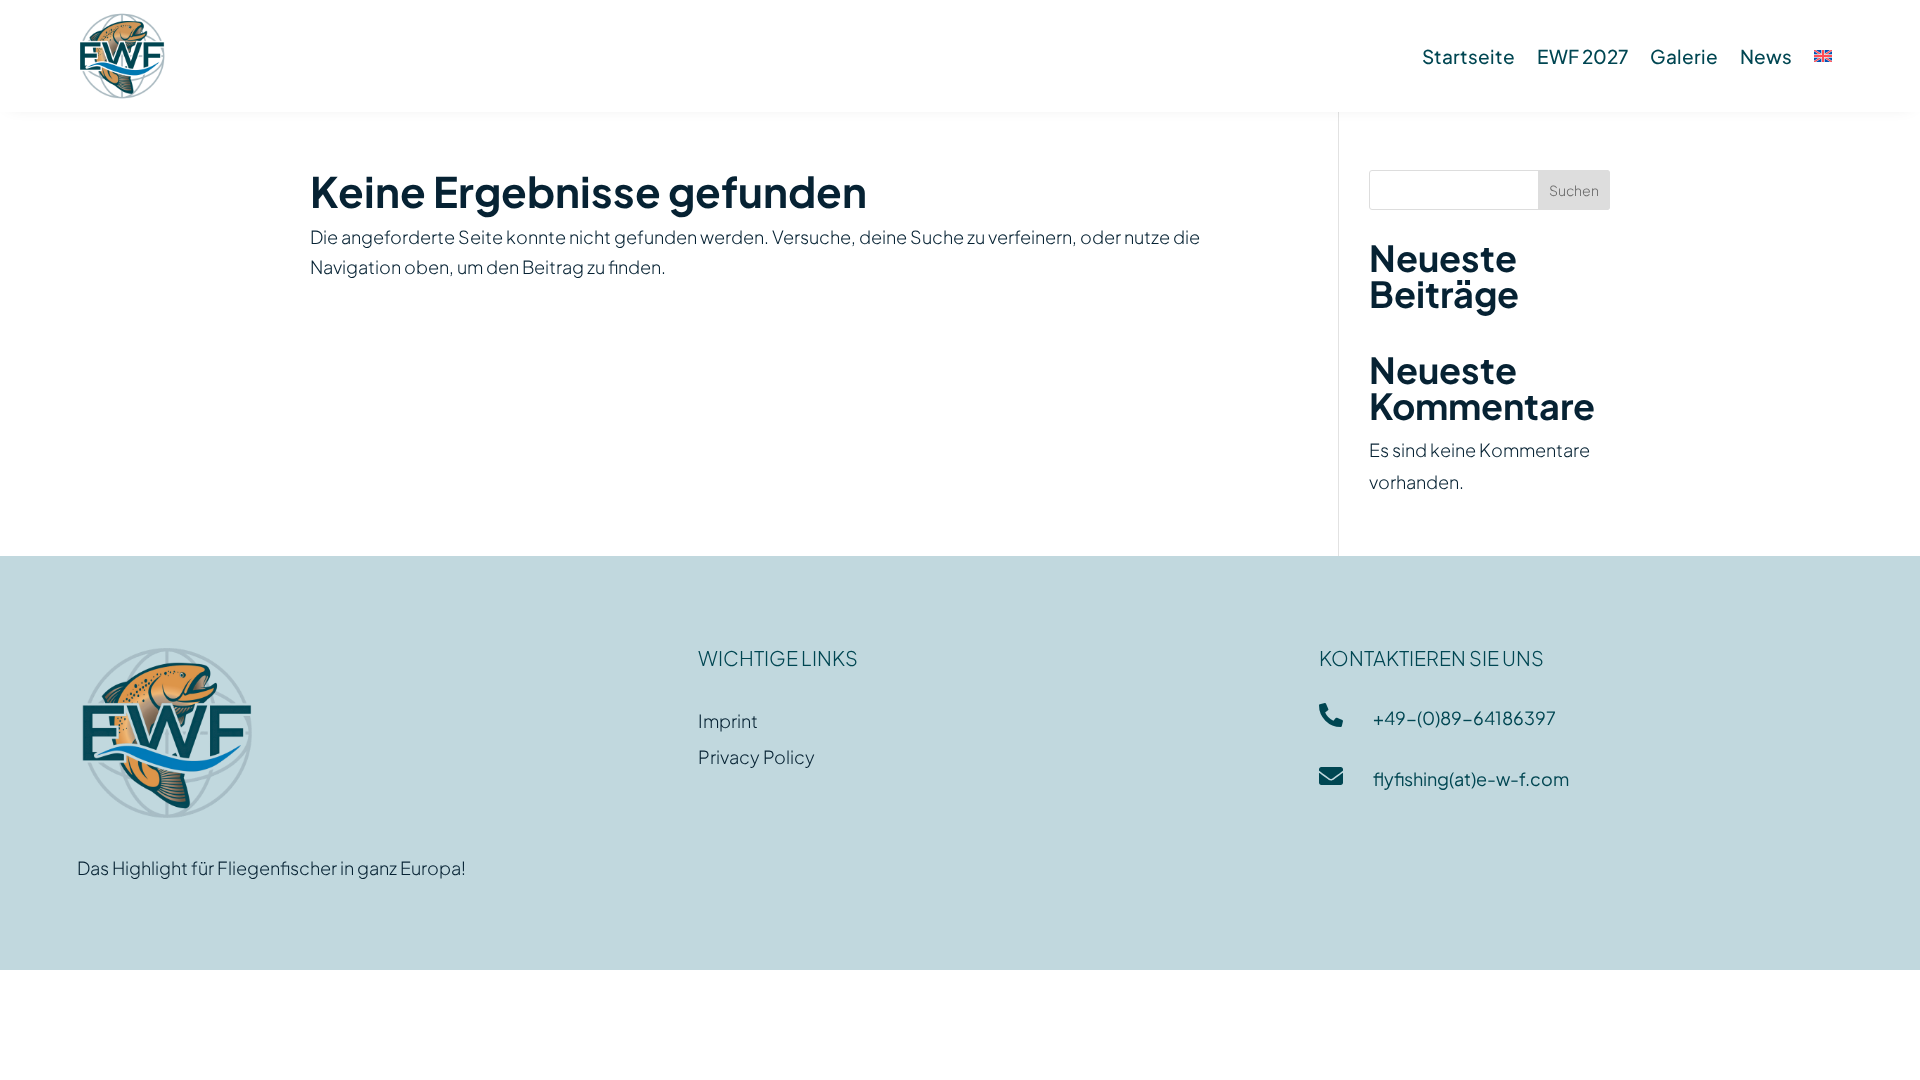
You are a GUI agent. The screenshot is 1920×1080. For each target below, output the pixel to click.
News (1766, 56)
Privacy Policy (756, 756)
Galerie (1684, 56)
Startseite (1468, 56)
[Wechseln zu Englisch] (1823, 56)
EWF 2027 (1582, 56)
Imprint (728, 720)
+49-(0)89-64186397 (1464, 717)
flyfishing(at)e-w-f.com (1471, 778)
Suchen (1574, 190)
